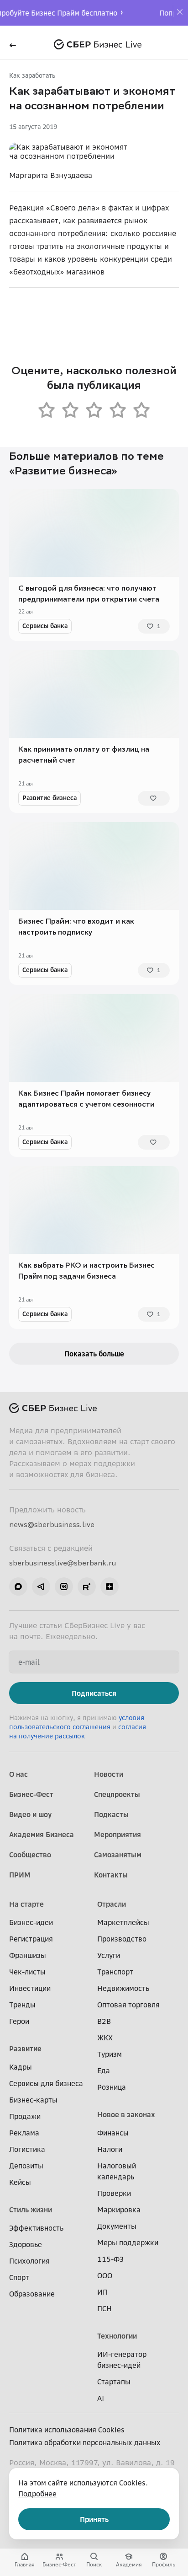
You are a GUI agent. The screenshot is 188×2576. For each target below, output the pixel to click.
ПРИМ (20, 1875)
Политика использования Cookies (67, 2430)
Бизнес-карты (33, 2100)
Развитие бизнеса (50, 798)
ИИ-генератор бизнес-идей (122, 2360)
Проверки (114, 2193)
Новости (109, 1774)
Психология (29, 2261)
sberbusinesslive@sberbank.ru (63, 1563)
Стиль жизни (31, 2210)
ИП (102, 2292)
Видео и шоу (30, 1814)
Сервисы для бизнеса (46, 2083)
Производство (122, 1939)
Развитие (25, 2049)
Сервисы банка (45, 626)
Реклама (24, 2133)
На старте (26, 1904)
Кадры (21, 2067)
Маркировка (119, 2210)
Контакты (111, 1875)
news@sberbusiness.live (52, 1524)
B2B (104, 2021)
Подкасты (111, 1814)
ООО (105, 2275)
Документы (117, 2226)
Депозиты (26, 2166)
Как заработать (32, 75)
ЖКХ (105, 2038)
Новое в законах (126, 2114)
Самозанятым (118, 1855)
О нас (18, 1774)
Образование (32, 2294)
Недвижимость (123, 1988)
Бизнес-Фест (31, 1794)
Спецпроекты (117, 1794)
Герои (19, 2021)
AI (101, 2398)
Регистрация (31, 1939)
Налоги (110, 2149)
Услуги (109, 1955)
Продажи (25, 2116)
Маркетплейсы (123, 1922)
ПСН (104, 2308)
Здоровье (26, 2244)
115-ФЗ (110, 2259)
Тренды (22, 2005)
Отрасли (112, 1904)
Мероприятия (117, 1834)
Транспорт (115, 1972)
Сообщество (30, 1855)
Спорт (19, 2277)
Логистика (27, 2149)
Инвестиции (30, 1988)
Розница (112, 2087)
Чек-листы (27, 1972)
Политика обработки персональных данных (85, 2442)
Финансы (113, 2133)
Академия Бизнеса (42, 1834)
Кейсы (20, 2182)
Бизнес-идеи (31, 1922)
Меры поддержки (128, 2243)
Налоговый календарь (117, 2171)
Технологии (117, 2336)
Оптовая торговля (128, 2005)
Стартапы (114, 2382)
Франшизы (28, 1955)
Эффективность (36, 2228)
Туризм (110, 2054)
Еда (104, 2070)
